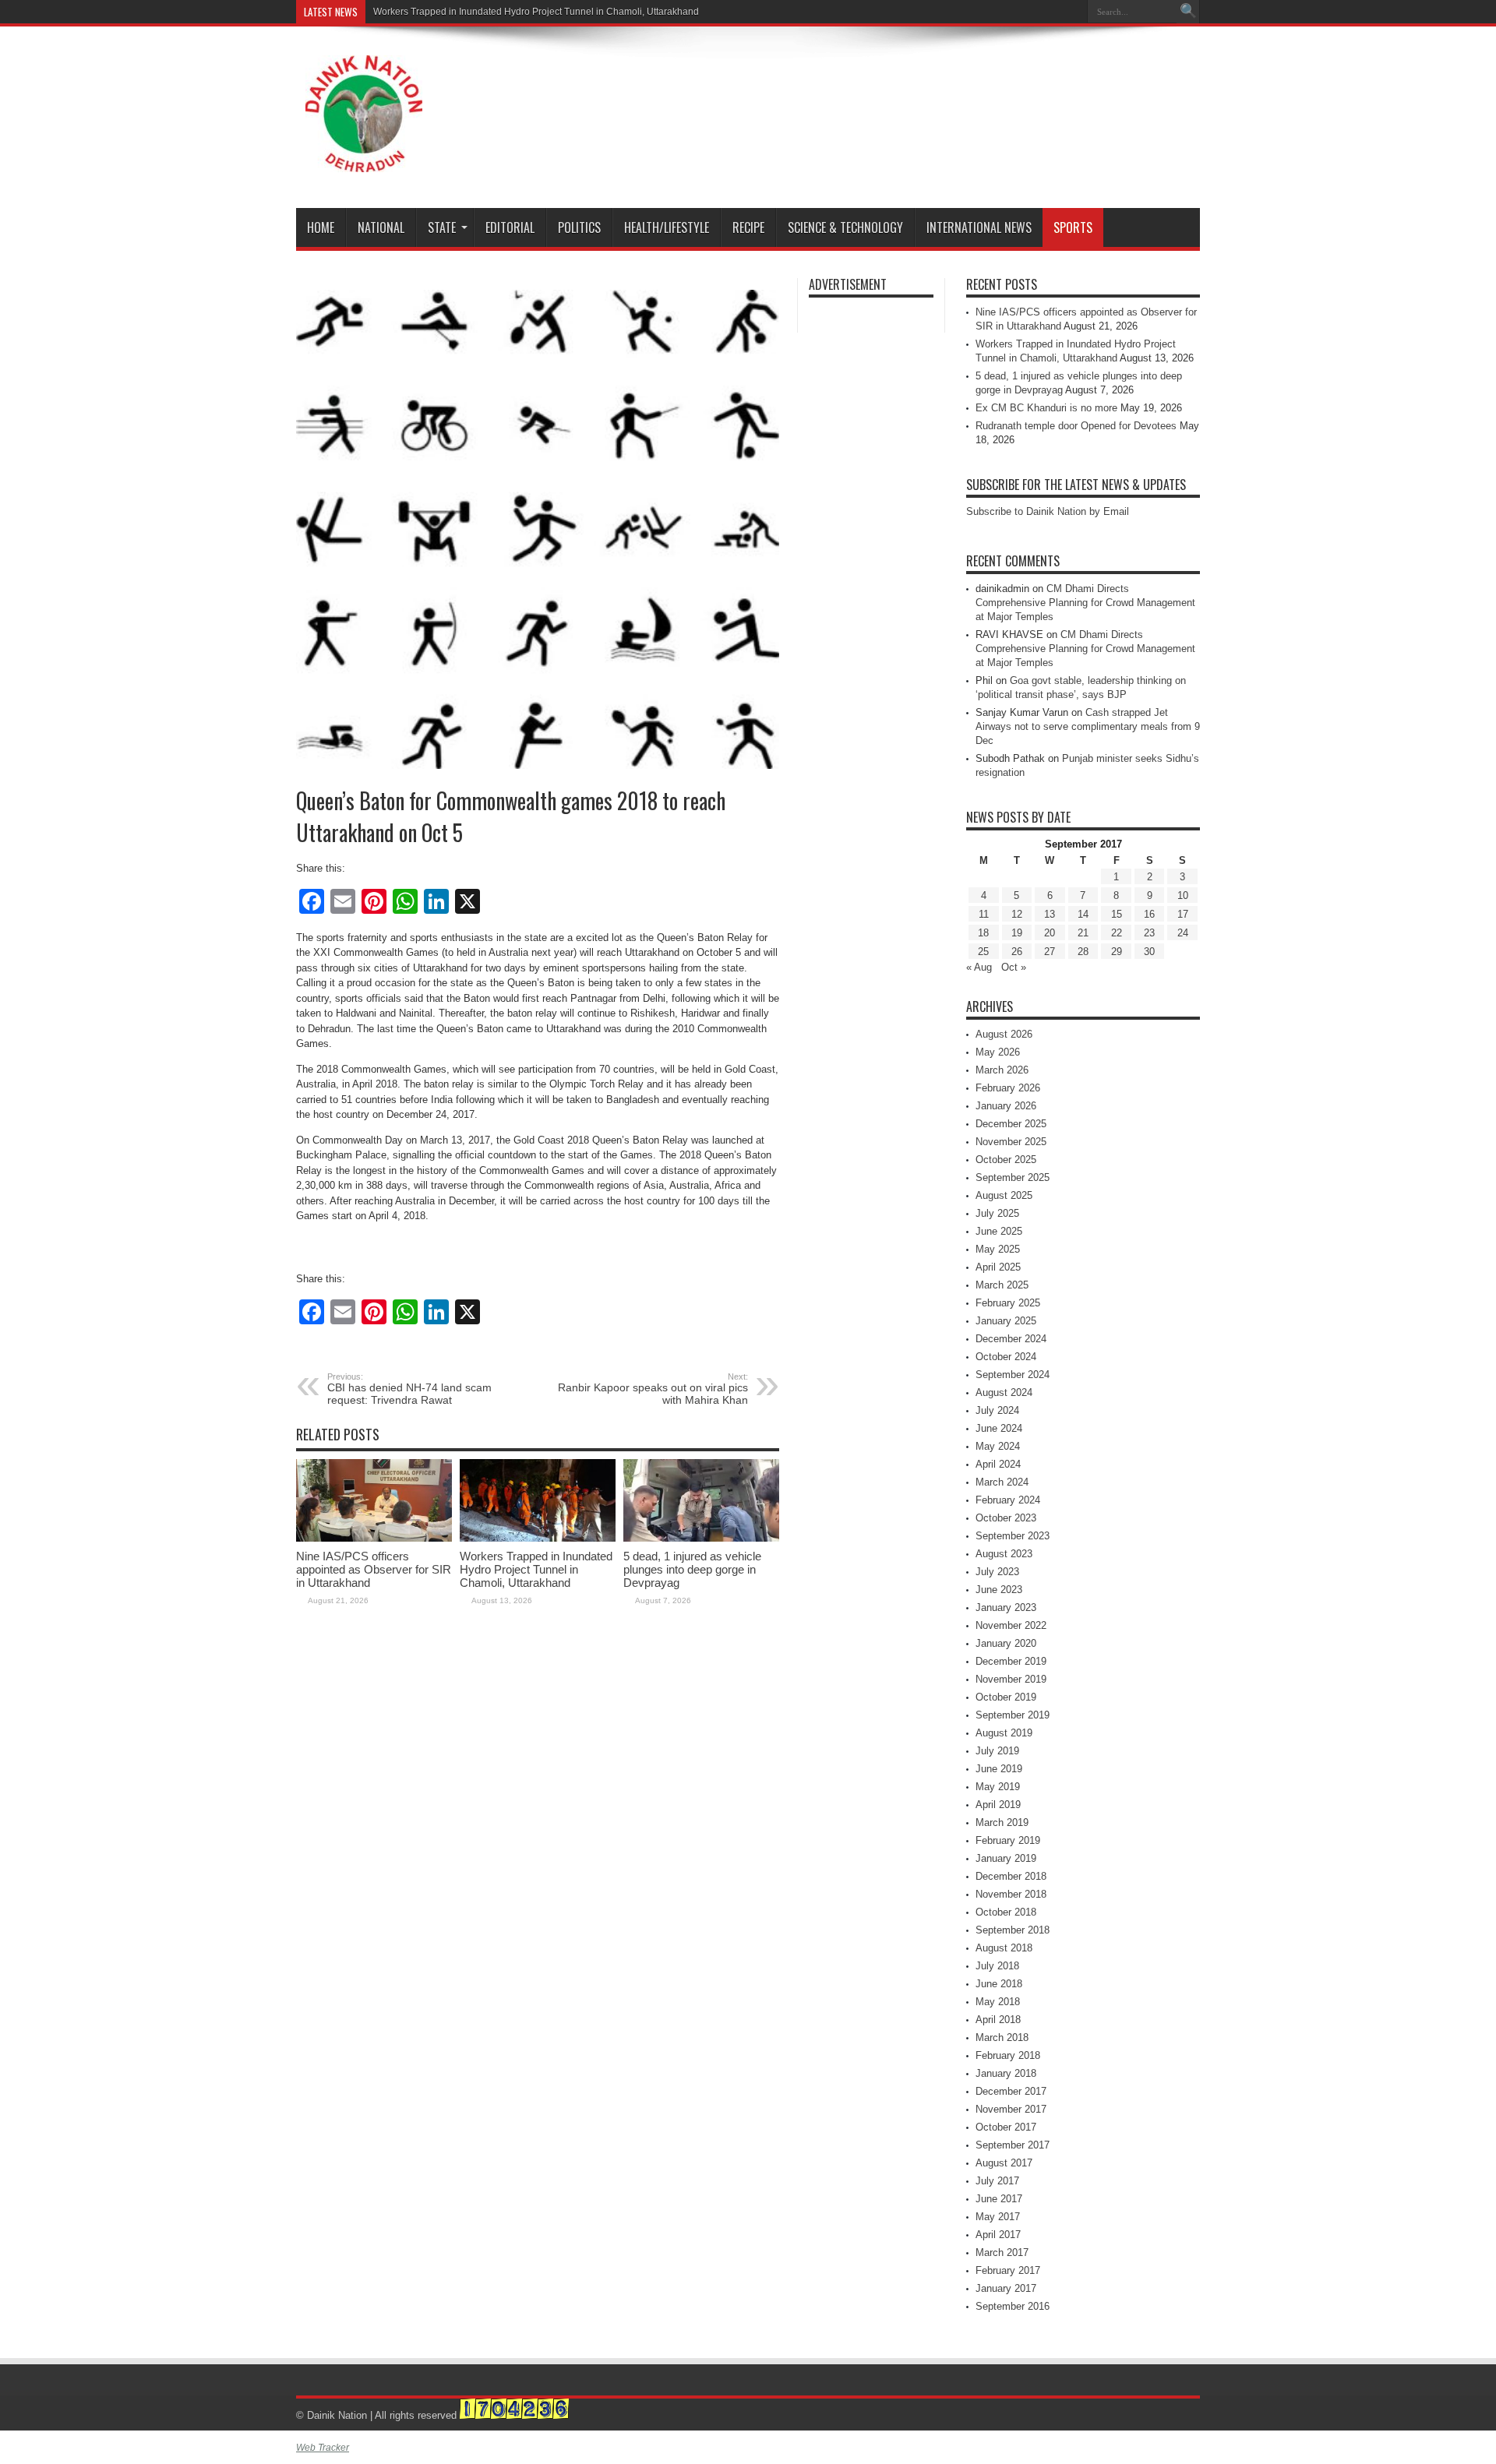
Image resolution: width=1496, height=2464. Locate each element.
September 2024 (1013, 1375)
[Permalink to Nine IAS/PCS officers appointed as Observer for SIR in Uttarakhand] (374, 1538)
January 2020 (1006, 1643)
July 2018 (997, 1966)
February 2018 (1008, 2055)
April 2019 (998, 1805)
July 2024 (997, 1410)
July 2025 (997, 1213)
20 (1050, 933)
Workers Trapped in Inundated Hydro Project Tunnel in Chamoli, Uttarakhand (536, 12)
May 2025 (998, 1249)
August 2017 (1004, 2163)
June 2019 (999, 1769)
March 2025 (1002, 1285)
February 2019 (1008, 1840)
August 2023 (1004, 1554)
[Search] (1188, 12)
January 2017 (1006, 2288)
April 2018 (998, 2020)
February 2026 (1008, 1088)
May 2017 (998, 2217)
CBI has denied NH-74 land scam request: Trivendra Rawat (409, 1389)
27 (1050, 952)
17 (1183, 914)
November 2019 (1011, 1679)
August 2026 (1004, 1034)
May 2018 (998, 2002)
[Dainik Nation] (364, 160)
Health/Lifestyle (667, 227)
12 (1017, 914)
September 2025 (1013, 1177)
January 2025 (1006, 1321)
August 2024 (1004, 1392)
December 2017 (1011, 2091)
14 (1083, 914)
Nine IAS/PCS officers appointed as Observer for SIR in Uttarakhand (374, 1569)
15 (1117, 914)
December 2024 (1011, 1339)
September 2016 (1013, 2306)
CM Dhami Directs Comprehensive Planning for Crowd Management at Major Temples (1085, 603)
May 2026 (998, 1052)
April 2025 (998, 1267)
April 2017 (998, 2235)
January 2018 (1006, 2073)
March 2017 (1002, 2252)
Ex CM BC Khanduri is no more (1046, 408)
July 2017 (997, 2181)
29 (1117, 952)
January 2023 (1006, 1607)
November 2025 (1011, 1142)
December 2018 (1011, 1876)
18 (983, 933)
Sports (1073, 227)
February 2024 (1008, 1500)
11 (984, 914)
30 (1149, 952)
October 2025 (1006, 1160)
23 (1149, 933)
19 (1017, 933)
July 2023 (997, 1572)
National (381, 227)
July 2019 (997, 1751)
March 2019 (1002, 1822)
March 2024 (1002, 1482)
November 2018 (1011, 1894)
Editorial (510, 227)
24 (1183, 933)
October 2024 (1006, 1357)
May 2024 (998, 1446)
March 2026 (1002, 1070)
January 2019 (1006, 1858)
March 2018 (1002, 2037)
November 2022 (1011, 1625)
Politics (579, 227)
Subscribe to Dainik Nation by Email (1048, 511)
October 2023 (1006, 1518)
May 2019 (998, 1787)
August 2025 (1004, 1195)
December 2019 (1011, 1661)
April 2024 (998, 1464)
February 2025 (1008, 1303)
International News (979, 227)
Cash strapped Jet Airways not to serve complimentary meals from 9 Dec (1088, 726)
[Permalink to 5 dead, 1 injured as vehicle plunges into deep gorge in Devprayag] (701, 1538)
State (442, 227)
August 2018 (1004, 1948)
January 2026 (1006, 1106)
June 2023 (999, 1590)
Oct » (1014, 967)
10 (1183, 895)
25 (983, 952)
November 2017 (1011, 2109)
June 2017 (999, 2199)
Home (321, 227)
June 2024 (999, 1428)
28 (1083, 952)
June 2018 (999, 1984)
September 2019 (1013, 1715)
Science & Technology (845, 227)
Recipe (748, 227)
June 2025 (999, 1231)
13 (1050, 914)
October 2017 (1006, 2127)
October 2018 (1006, 1912)
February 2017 (1008, 2270)
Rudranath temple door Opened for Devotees (1076, 426)
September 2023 (1013, 1536)
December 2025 (1011, 1124)
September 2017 (1013, 2145)
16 (1149, 914)
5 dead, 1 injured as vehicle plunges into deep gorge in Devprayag (692, 1569)
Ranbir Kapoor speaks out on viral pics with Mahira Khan (653, 1389)
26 (1017, 952)
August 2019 (1004, 1733)
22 (1117, 933)
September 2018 (1013, 1930)
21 (1083, 933)
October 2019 (1006, 1697)
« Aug (979, 967)
